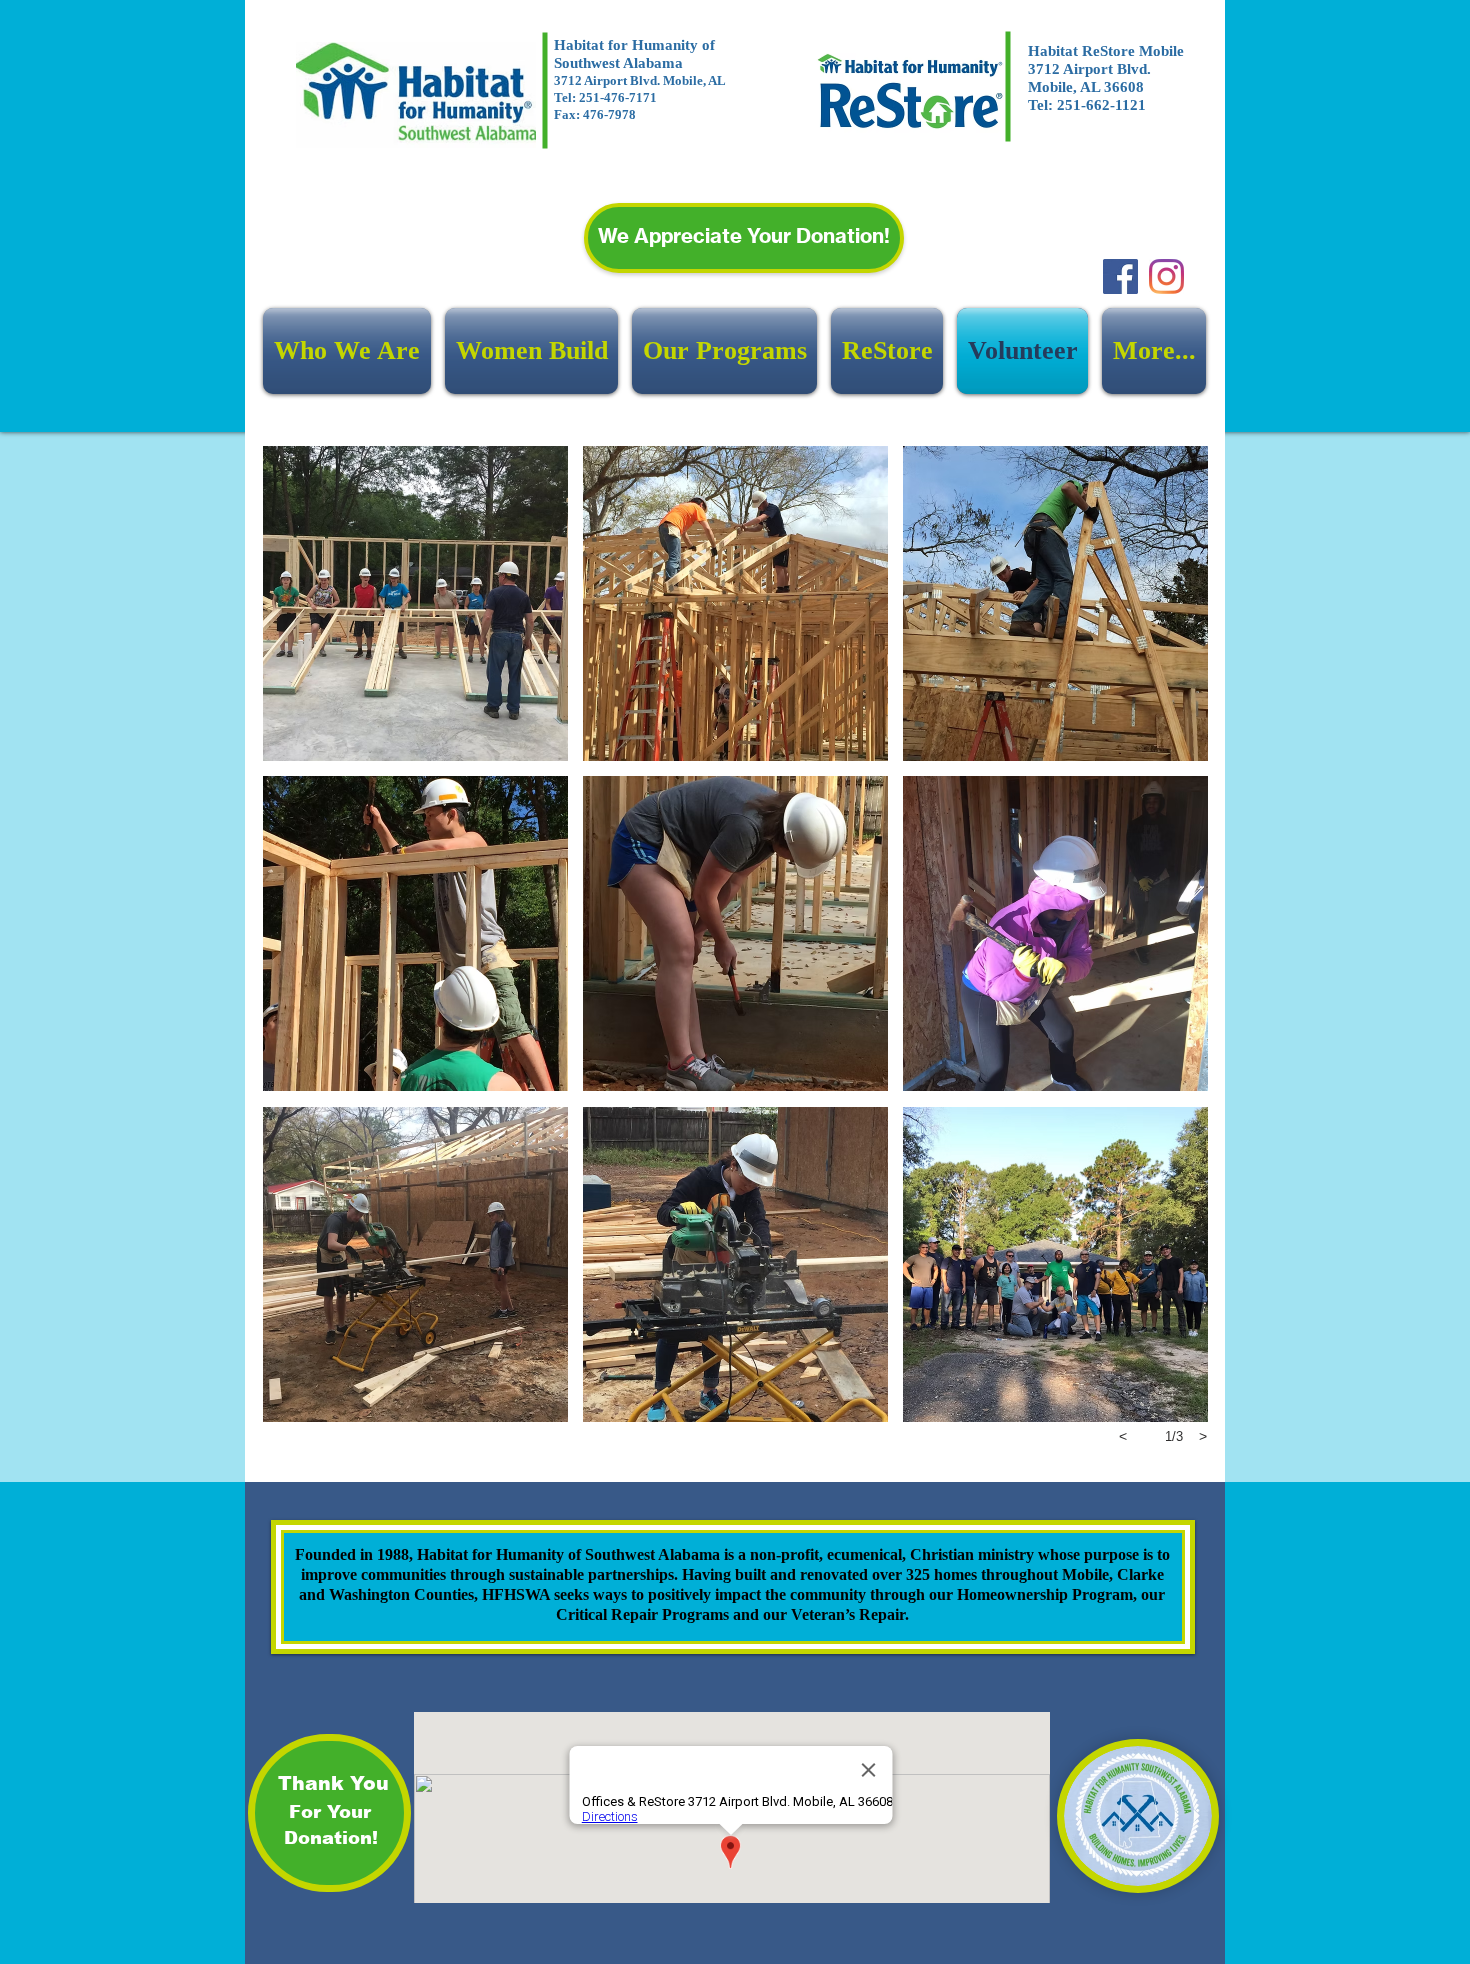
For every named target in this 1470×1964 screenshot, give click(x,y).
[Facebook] (1120, 276)
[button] (415, 603)
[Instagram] (1166, 276)
